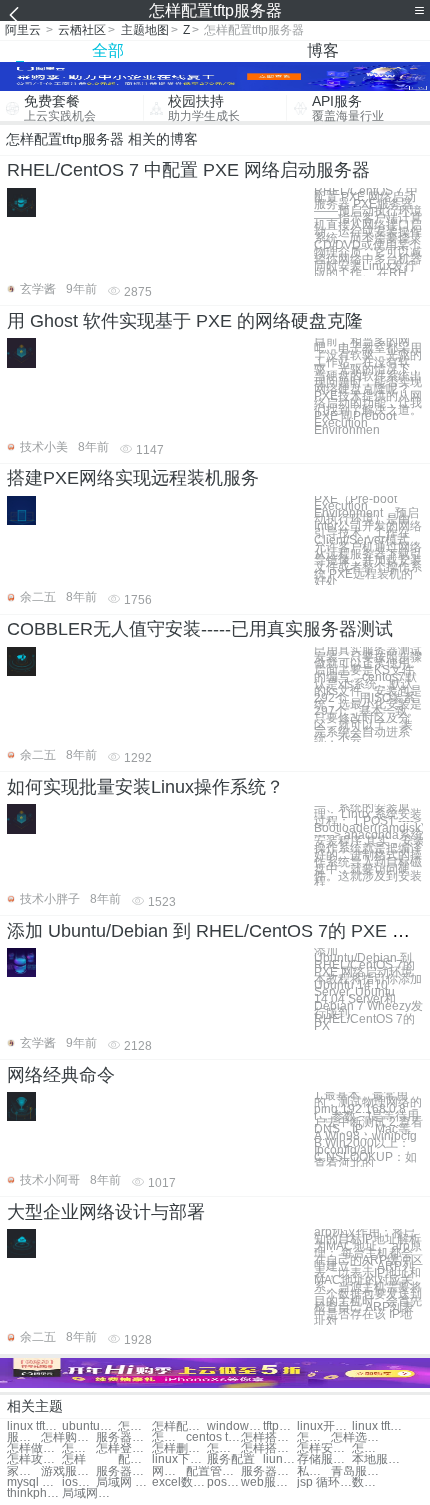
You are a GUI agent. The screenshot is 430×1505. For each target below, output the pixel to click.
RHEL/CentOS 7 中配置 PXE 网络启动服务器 (188, 170)
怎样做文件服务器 (34, 1448)
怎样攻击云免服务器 (34, 1459)
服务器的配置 (268, 1471)
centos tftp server (213, 1437)
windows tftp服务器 (234, 1426)
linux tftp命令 (379, 1426)
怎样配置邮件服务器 (135, 1426)
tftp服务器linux (280, 1426)
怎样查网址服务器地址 (369, 1448)
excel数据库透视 (179, 1482)
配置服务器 (135, 1459)
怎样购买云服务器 (79, 1448)
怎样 (74, 1459)
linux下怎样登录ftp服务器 (179, 1459)
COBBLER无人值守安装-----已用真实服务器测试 (200, 629)
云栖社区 (82, 30)
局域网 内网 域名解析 (123, 1482)
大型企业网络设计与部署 (106, 1212)
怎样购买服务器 (68, 1437)
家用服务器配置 (24, 1471)
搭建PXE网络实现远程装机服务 (133, 478)
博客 (323, 50)
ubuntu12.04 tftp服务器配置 (89, 1426)
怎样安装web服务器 (324, 1448)
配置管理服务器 (213, 1471)
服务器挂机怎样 (123, 1437)
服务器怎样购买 (24, 1437)
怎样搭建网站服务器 (268, 1437)
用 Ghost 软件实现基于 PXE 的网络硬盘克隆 (185, 321)
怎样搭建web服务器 (268, 1448)
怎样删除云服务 (179, 1448)
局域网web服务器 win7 (89, 1493)
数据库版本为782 (369, 1482)
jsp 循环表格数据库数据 (324, 1482)
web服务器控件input (268, 1482)
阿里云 (23, 30)
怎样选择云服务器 (358, 1437)
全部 (108, 50)
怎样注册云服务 (224, 1448)
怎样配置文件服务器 (179, 1426)
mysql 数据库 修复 (34, 1482)
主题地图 (145, 30)
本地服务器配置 (379, 1459)
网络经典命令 (61, 1075)
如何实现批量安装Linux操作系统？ (145, 787)
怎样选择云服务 (314, 1437)
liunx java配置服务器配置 (280, 1459)
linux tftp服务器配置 (34, 1426)
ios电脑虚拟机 (79, 1482)
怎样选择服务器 (169, 1437)
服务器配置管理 (123, 1471)
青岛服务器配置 (358, 1471)
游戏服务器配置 (68, 1471)
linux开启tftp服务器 (324, 1426)
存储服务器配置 (324, 1459)
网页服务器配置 (169, 1471)
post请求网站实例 (224, 1482)
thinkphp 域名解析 (34, 1493)
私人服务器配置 (314, 1471)
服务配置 (231, 1459)
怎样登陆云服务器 (123, 1448)
